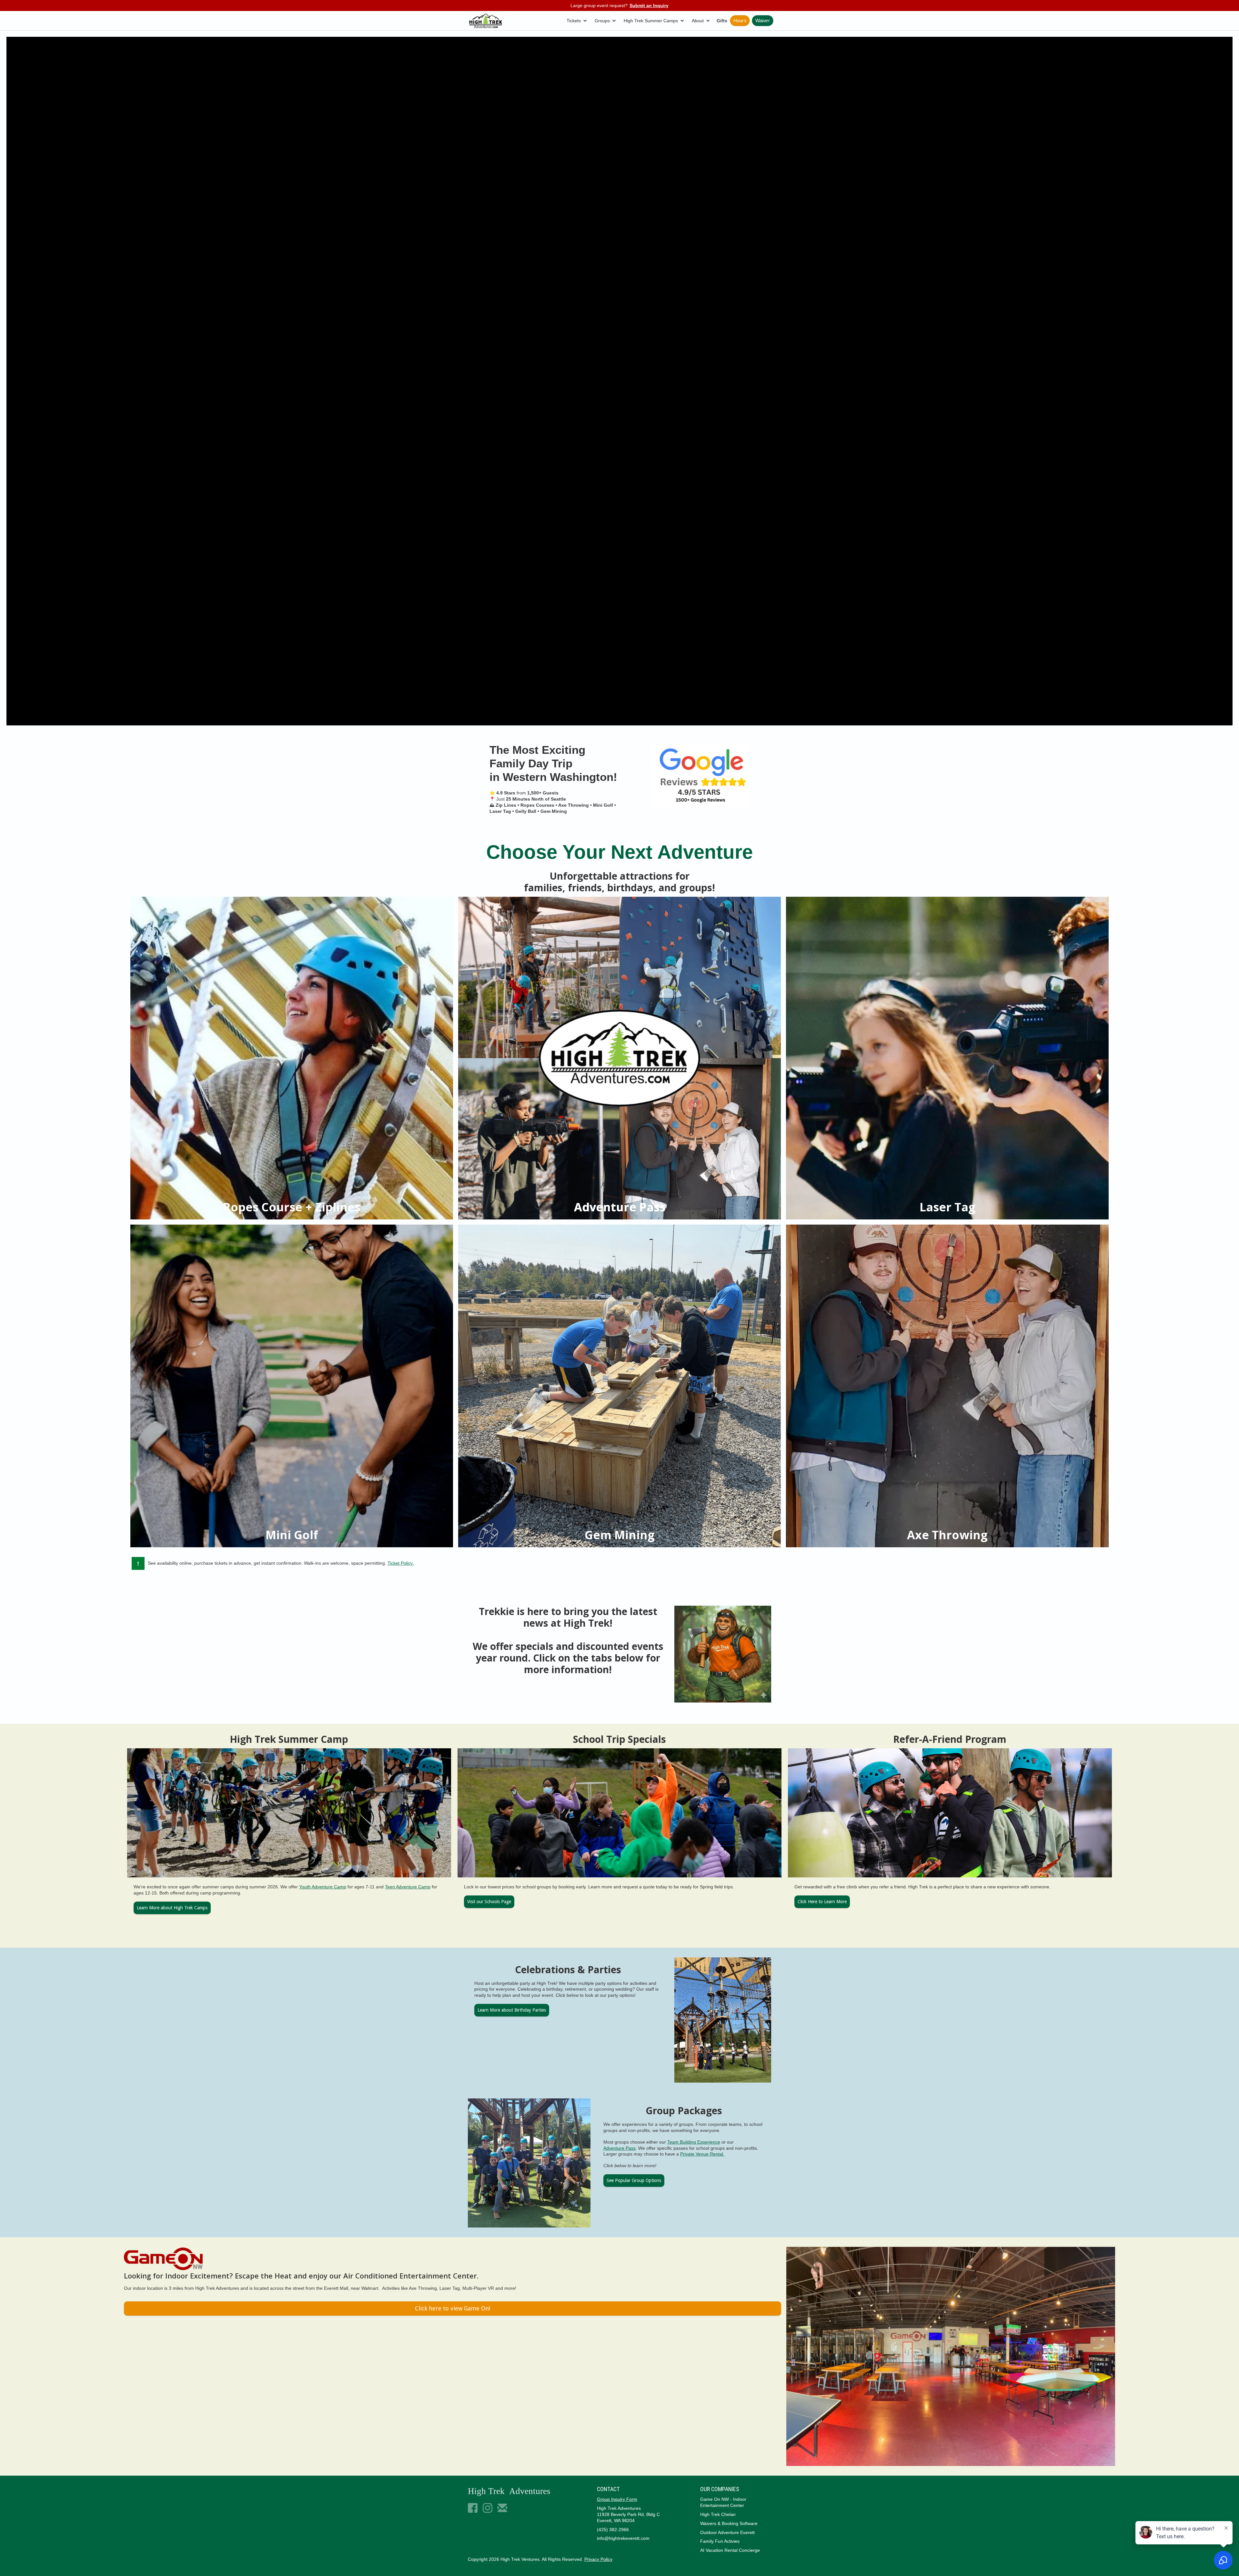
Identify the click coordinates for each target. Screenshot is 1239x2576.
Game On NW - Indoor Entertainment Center (723, 2502)
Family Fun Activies (720, 2541)
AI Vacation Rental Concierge (730, 2550)
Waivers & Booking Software (729, 2523)
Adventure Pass (619, 2148)
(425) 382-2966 (613, 2530)
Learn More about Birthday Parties (512, 2010)
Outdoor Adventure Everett (727, 2532)
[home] (486, 21)
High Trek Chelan (718, 2514)
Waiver (763, 21)
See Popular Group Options (634, 2180)
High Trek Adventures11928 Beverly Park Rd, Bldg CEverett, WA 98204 (628, 2514)
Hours (740, 21)
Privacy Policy (598, 2559)
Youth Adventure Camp (323, 1887)
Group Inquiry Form (617, 2499)
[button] (578, 21)
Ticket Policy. (401, 1563)
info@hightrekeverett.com (623, 2538)
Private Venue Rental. (702, 2154)
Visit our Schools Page (489, 1902)
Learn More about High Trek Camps (172, 1908)
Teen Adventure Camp (408, 1887)
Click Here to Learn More (822, 1902)
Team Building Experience (694, 2142)
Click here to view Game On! (453, 2308)
